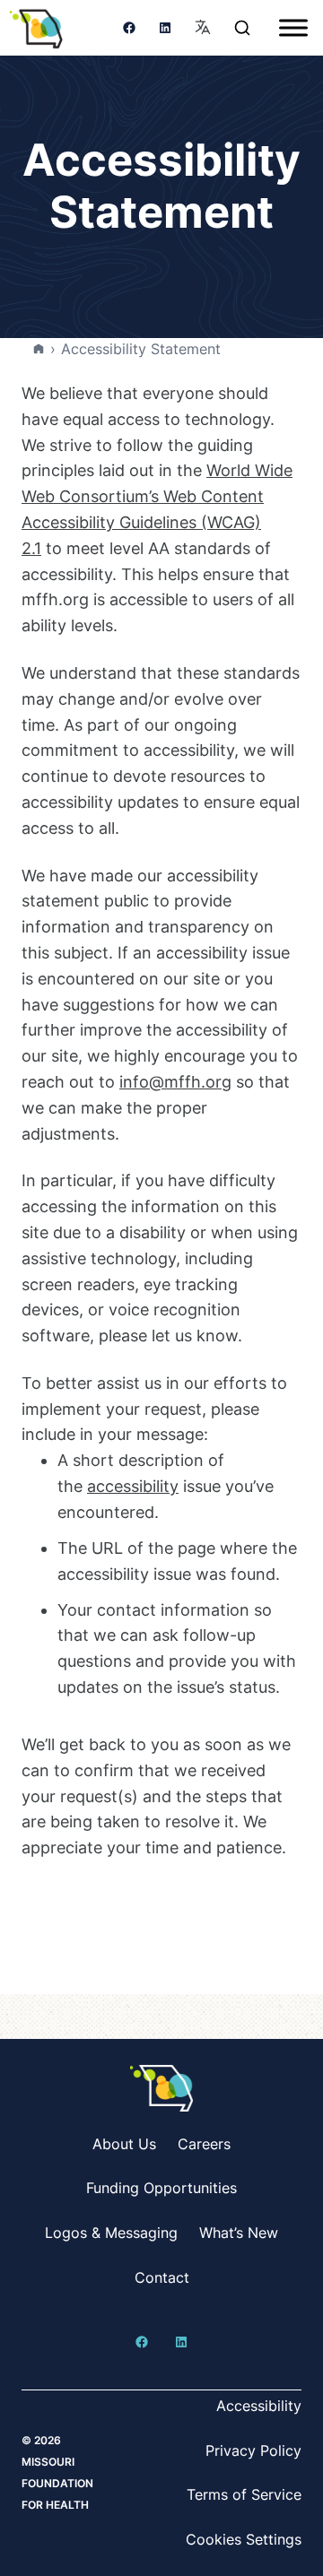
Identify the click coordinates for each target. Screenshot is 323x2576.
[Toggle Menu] (293, 27)
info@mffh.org (175, 1082)
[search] (242, 28)
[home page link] (36, 28)
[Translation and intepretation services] (203, 28)
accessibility (133, 1486)
